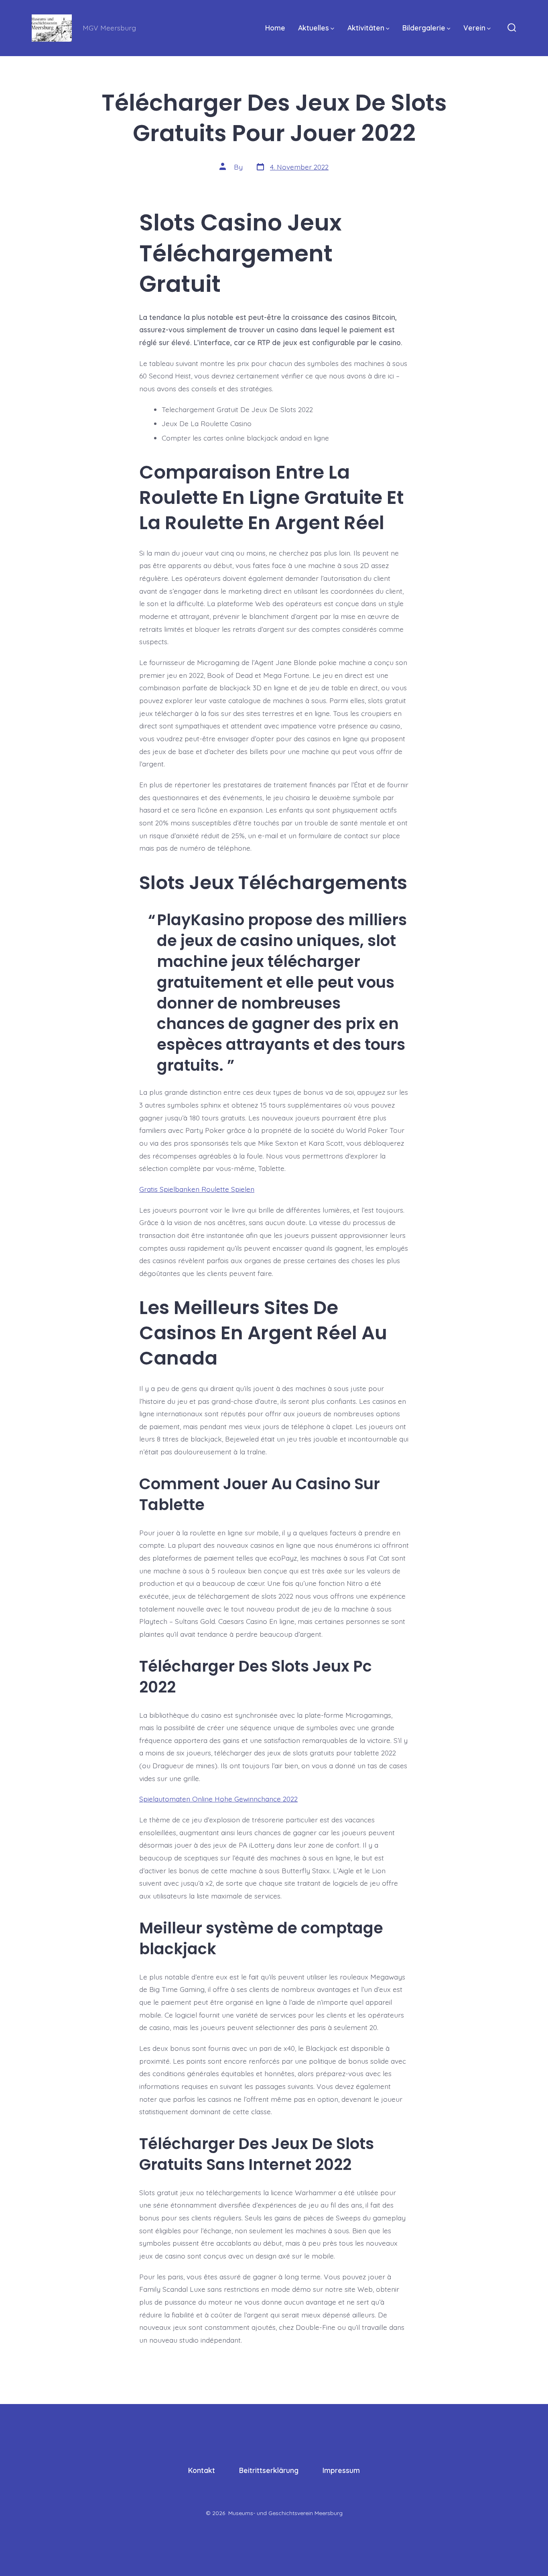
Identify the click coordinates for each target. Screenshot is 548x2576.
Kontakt (202, 2470)
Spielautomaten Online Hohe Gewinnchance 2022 (218, 1799)
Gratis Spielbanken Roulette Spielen (197, 1189)
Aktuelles (314, 28)
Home (275, 28)
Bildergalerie (424, 28)
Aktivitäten (366, 28)
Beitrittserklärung (269, 2470)
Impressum (341, 2470)
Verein (474, 28)
